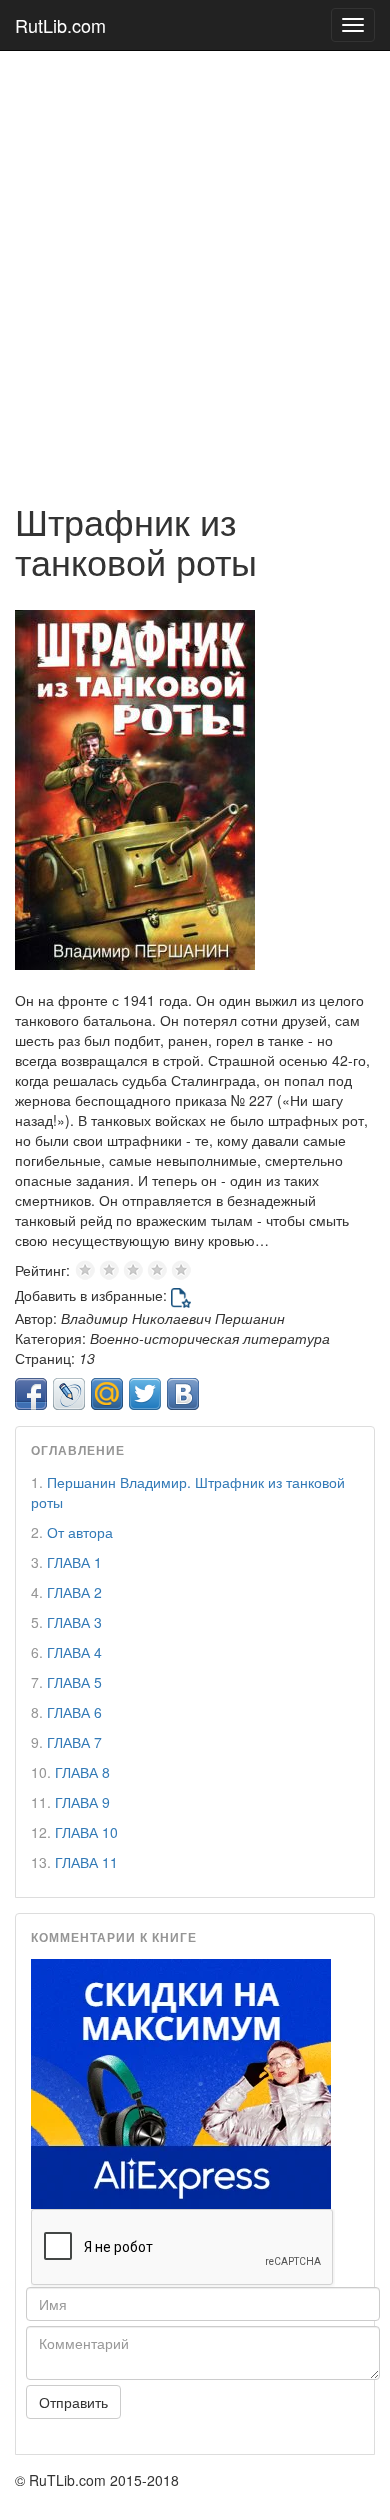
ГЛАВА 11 (86, 1862)
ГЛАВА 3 (74, 1622)
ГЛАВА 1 (74, 1562)
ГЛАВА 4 (74, 1652)
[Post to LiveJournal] (69, 1394)
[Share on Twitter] (145, 1394)
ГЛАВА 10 (86, 1832)
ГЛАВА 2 (74, 1592)
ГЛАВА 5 (74, 1682)
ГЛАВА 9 (82, 1802)
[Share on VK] (183, 1394)
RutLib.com (60, 25)
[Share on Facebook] (31, 1394)
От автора (80, 1532)
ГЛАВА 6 (74, 1712)
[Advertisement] (195, 266)
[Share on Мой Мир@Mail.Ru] (107, 1394)
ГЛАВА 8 (82, 1772)
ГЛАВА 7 (74, 1742)
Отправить (73, 2402)
